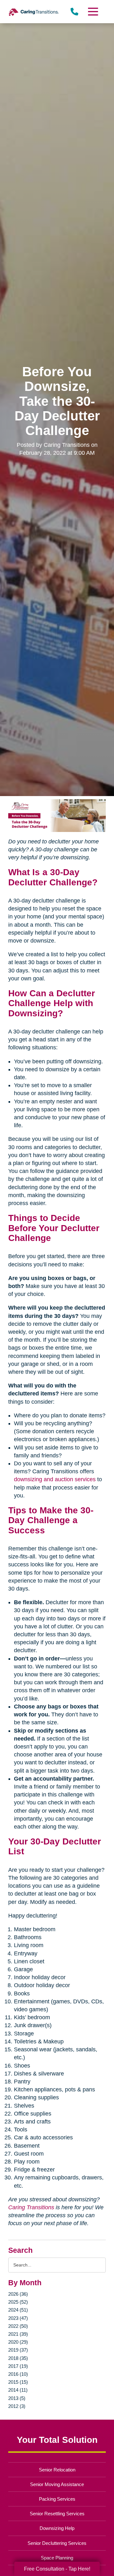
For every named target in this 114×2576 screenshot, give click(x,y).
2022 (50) (18, 2326)
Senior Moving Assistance (57, 2484)
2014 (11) (18, 2390)
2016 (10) (18, 2374)
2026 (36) (18, 2294)
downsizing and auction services (55, 1479)
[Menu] (93, 12)
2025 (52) (18, 2302)
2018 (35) (18, 2358)
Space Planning (57, 2558)
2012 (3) (17, 2406)
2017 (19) (18, 2366)
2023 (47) (18, 2318)
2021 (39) (18, 2334)
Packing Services (57, 2499)
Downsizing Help (57, 2528)
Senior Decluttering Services (57, 2543)
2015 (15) (18, 2382)
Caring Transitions (31, 2207)
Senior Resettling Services (57, 2514)
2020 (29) (18, 2342)
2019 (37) (18, 2350)
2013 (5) (17, 2398)
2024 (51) (18, 2310)
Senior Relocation (57, 2470)
